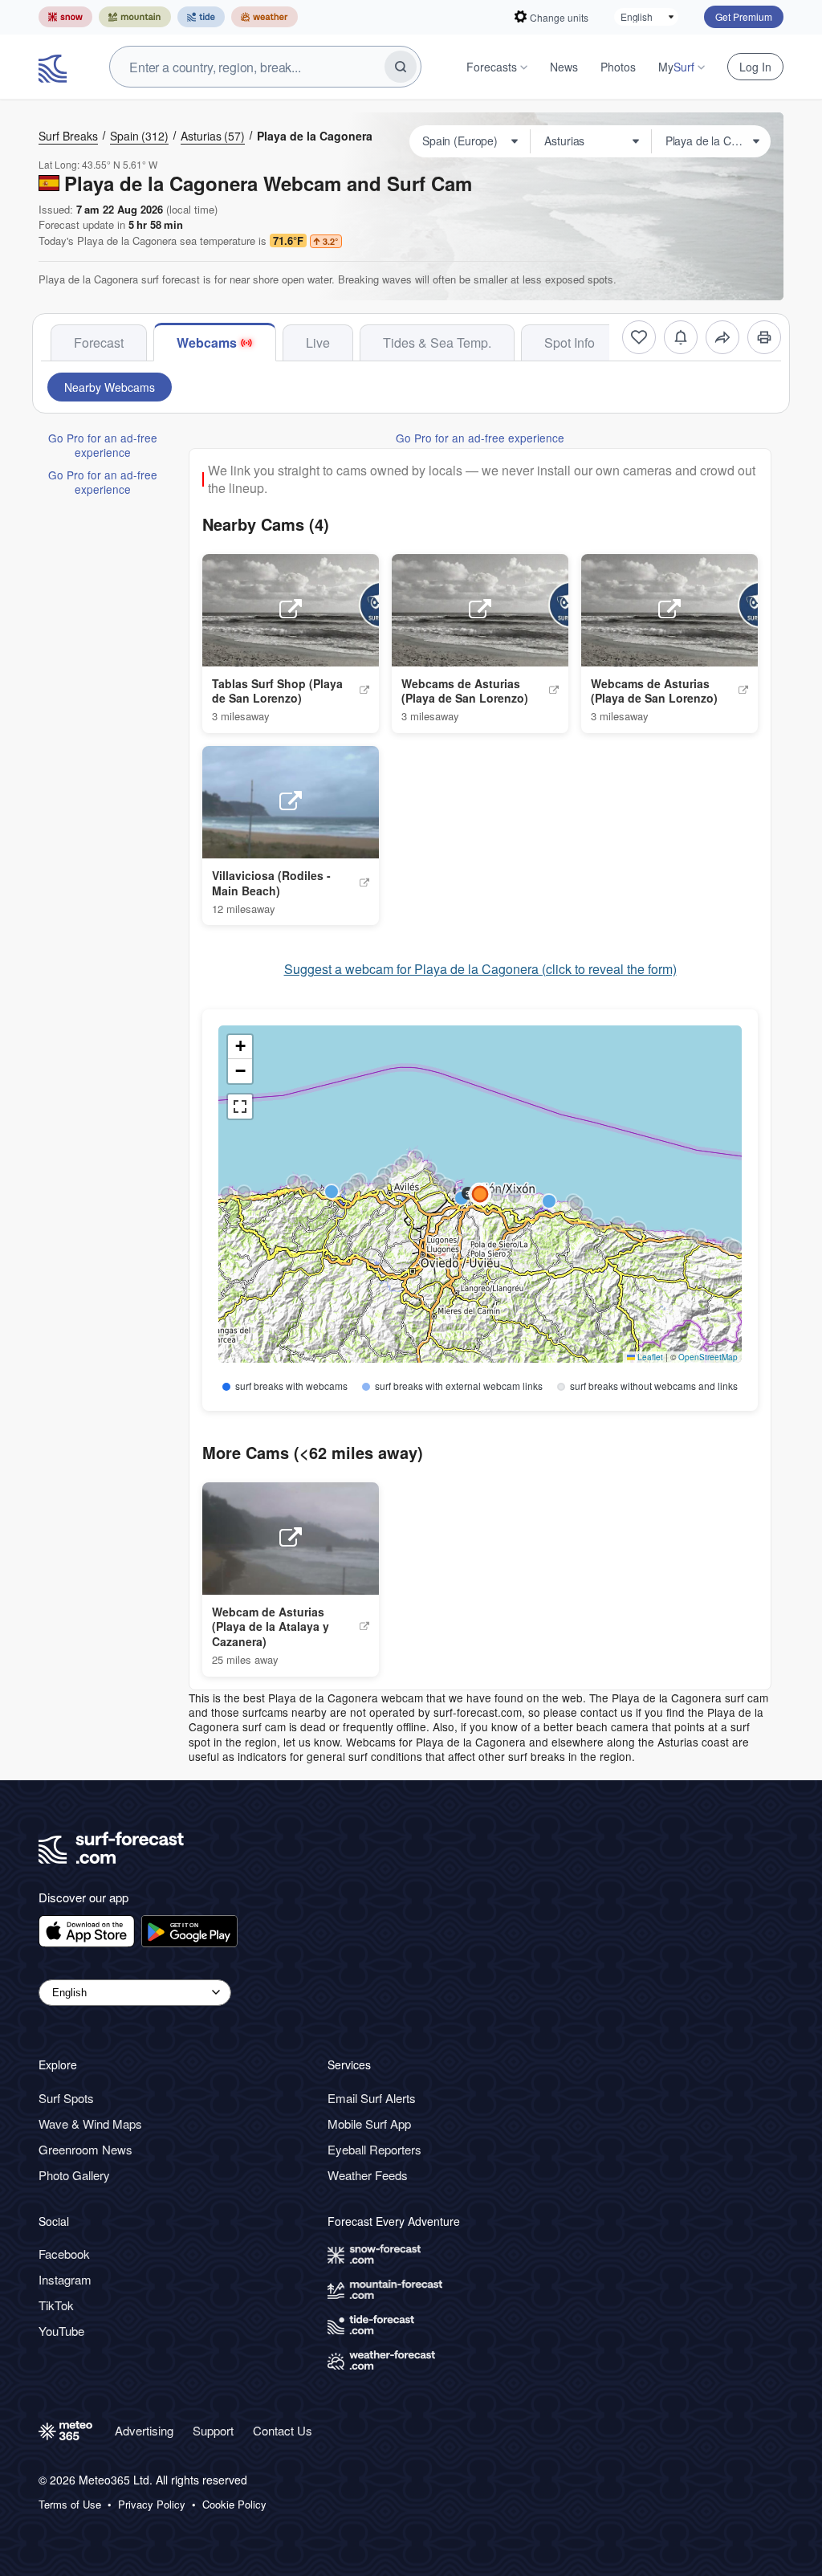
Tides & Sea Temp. (437, 342)
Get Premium (744, 16)
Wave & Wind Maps (90, 2124)
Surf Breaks (68, 136)
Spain (139, 136)
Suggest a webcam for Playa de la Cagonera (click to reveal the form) (480, 969)
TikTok (56, 2305)
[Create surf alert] (681, 337)
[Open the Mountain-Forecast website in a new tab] (135, 17)
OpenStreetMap (708, 1357)
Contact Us (283, 2430)
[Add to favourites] (639, 337)
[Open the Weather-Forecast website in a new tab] (265, 17)
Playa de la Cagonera (315, 136)
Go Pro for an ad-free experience (103, 445)
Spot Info (570, 342)
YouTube (61, 2331)
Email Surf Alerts (372, 2098)
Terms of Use (70, 2505)
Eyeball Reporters (374, 2149)
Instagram (65, 2279)
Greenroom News (85, 2149)
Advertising (144, 2430)
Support (213, 2430)
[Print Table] (764, 337)
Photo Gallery (74, 2175)
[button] (354, 1185)
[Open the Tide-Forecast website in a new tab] (201, 17)
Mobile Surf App (369, 2124)
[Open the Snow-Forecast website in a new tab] (65, 17)
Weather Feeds (368, 2175)
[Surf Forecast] (55, 67)
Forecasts (492, 67)
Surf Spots (66, 2098)
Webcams (207, 342)
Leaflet (649, 1357)
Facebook (64, 2254)
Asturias (213, 136)
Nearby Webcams (110, 387)
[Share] (722, 337)
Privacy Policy (152, 2505)
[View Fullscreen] (240, 1107)
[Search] (401, 67)
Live (318, 342)
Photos (618, 67)
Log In (755, 67)
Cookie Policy (234, 2505)
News (564, 67)
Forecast (99, 342)
